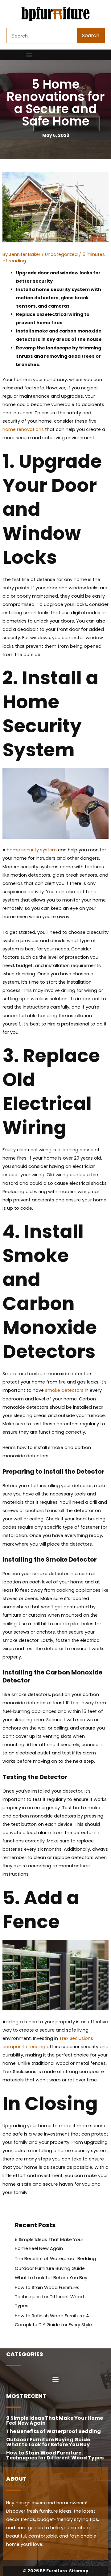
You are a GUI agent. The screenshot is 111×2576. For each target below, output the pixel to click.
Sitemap (79, 2571)
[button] (29, 55)
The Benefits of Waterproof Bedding (55, 2259)
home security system (32, 850)
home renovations (23, 429)
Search (91, 36)
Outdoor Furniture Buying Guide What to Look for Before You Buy (48, 2442)
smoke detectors (64, 1390)
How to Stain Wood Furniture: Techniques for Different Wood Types (49, 2296)
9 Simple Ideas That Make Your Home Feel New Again (55, 2421)
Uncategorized (61, 254)
